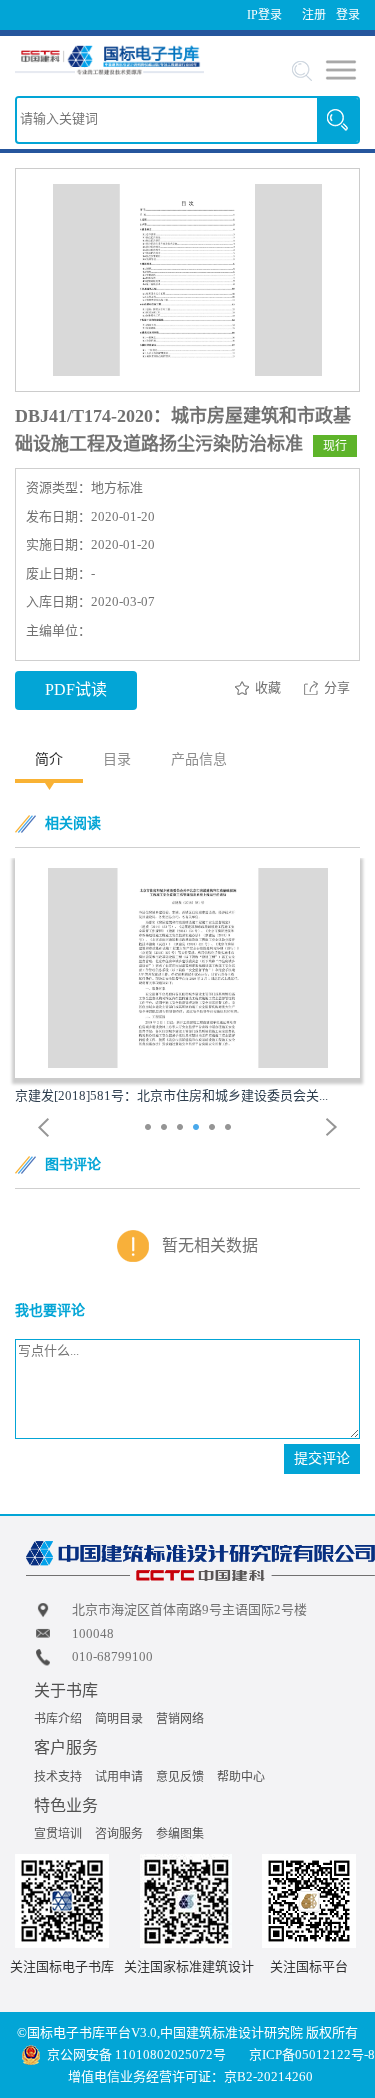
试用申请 (119, 1777)
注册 (314, 15)
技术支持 (58, 1777)
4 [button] (198, 1129)
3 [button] (182, 1129)
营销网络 (180, 1719)
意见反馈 (180, 1777)
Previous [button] (44, 1127)
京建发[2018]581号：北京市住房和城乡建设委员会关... (171, 1095)
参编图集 (180, 1834)
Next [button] (332, 1127)
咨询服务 (119, 1834)
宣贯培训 (58, 1834)
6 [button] (230, 1129)
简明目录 (119, 1719)
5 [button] (214, 1129)
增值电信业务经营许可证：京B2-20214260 (190, 2076)
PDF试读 (76, 689)
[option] (187, 982)
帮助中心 (241, 1777)
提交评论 (322, 1458)
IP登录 (264, 15)
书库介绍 (58, 1719)
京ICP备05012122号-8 (312, 2054)
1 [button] (150, 1129)
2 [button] (166, 1129)
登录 (348, 15)
